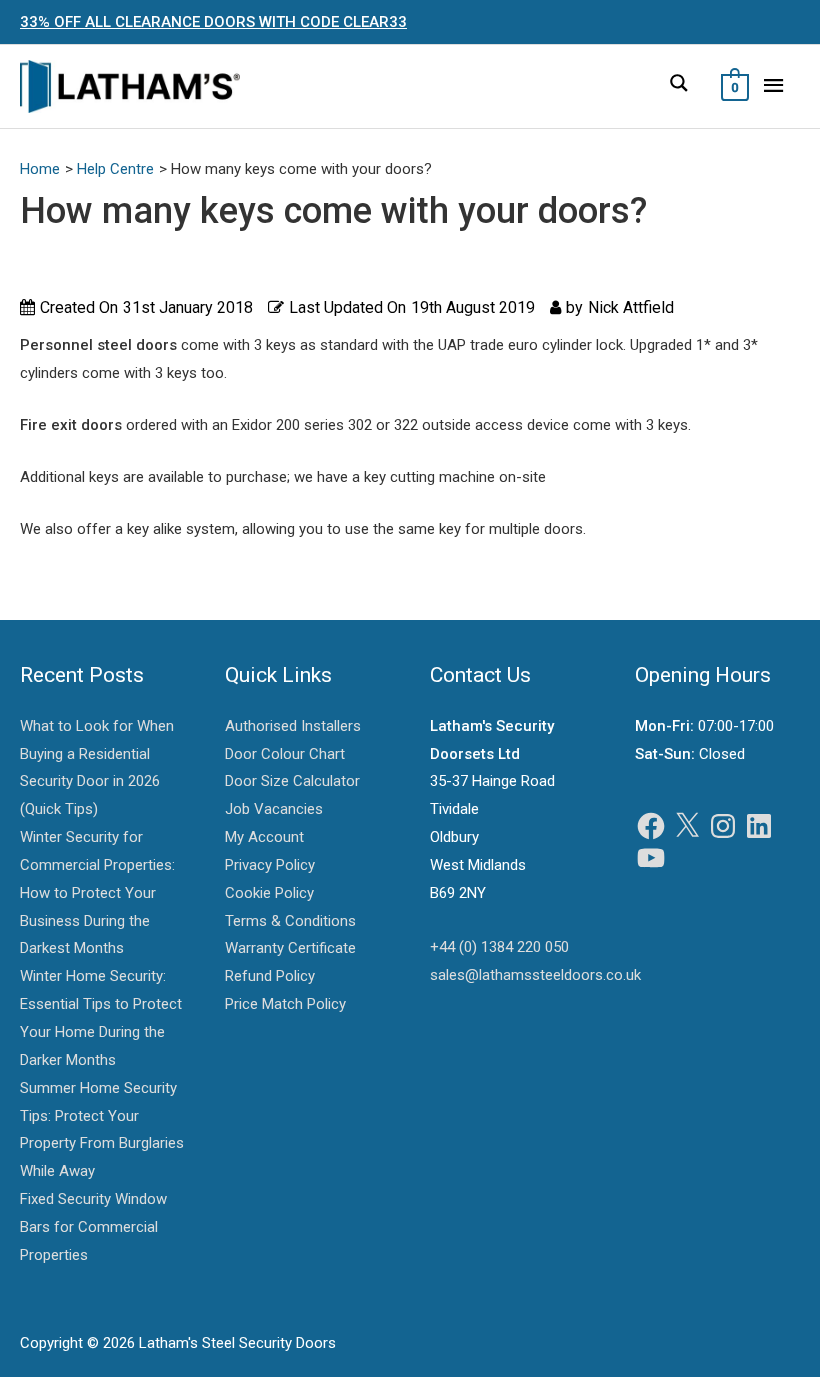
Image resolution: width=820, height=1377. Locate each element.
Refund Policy (270, 976)
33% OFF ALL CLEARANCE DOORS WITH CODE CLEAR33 (213, 22)
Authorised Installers (293, 726)
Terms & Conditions (290, 921)
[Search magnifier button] (679, 83)
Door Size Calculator (292, 781)
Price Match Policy (285, 1004)
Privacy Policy (270, 865)
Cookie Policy (269, 893)
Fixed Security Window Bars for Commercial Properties (93, 1227)
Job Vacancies (274, 809)
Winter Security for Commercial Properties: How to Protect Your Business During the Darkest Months (97, 892)
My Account (264, 837)
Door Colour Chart (285, 754)
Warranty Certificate (290, 948)
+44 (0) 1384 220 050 (499, 947)
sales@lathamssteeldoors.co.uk (535, 975)
